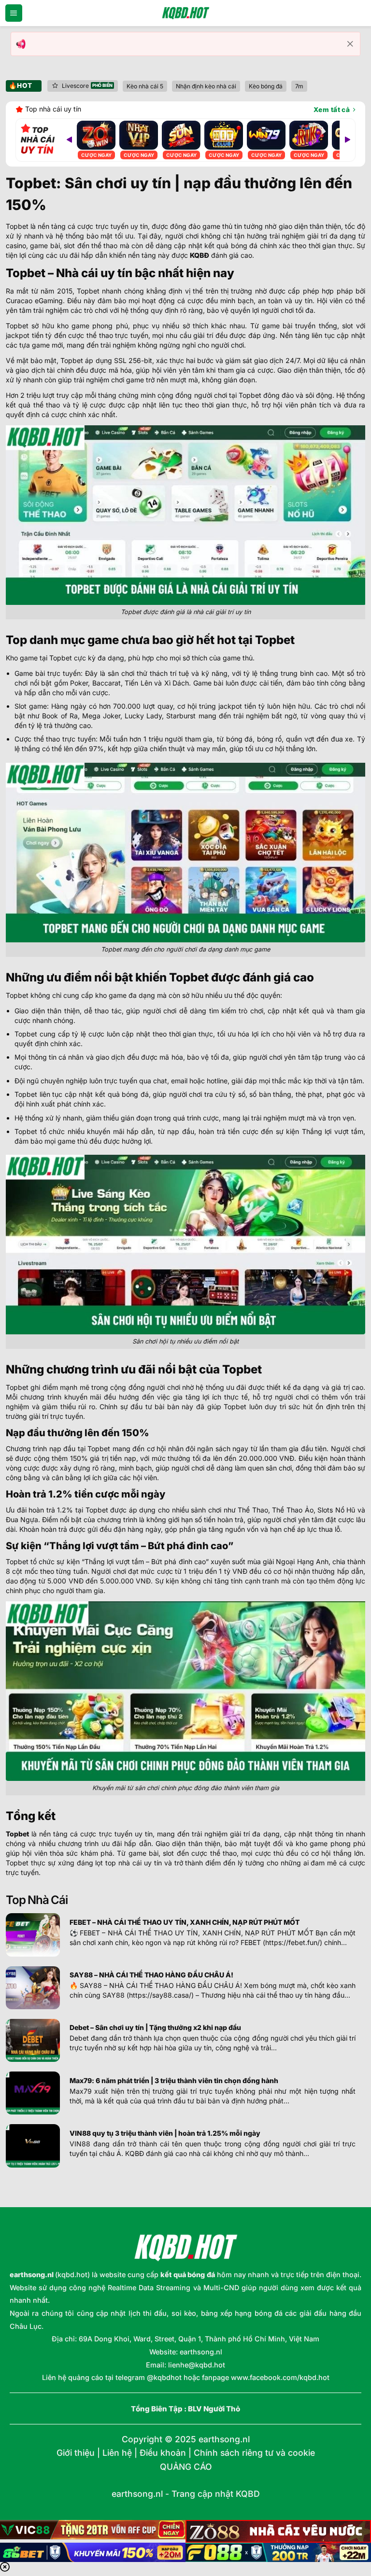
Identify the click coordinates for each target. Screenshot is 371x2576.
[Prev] (69, 140)
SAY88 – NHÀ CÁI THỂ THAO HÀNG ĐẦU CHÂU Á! (151, 1975)
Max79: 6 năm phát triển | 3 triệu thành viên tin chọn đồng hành (174, 2080)
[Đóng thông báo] (350, 44)
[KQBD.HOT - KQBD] (185, 13)
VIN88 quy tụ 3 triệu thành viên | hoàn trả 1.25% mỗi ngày (165, 2133)
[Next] (347, 140)
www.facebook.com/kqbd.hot (280, 2377)
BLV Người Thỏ (214, 2409)
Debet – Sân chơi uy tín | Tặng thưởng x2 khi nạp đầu (155, 2027)
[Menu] (14, 13)
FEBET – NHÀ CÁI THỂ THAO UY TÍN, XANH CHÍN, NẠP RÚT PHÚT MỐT (185, 1922)
